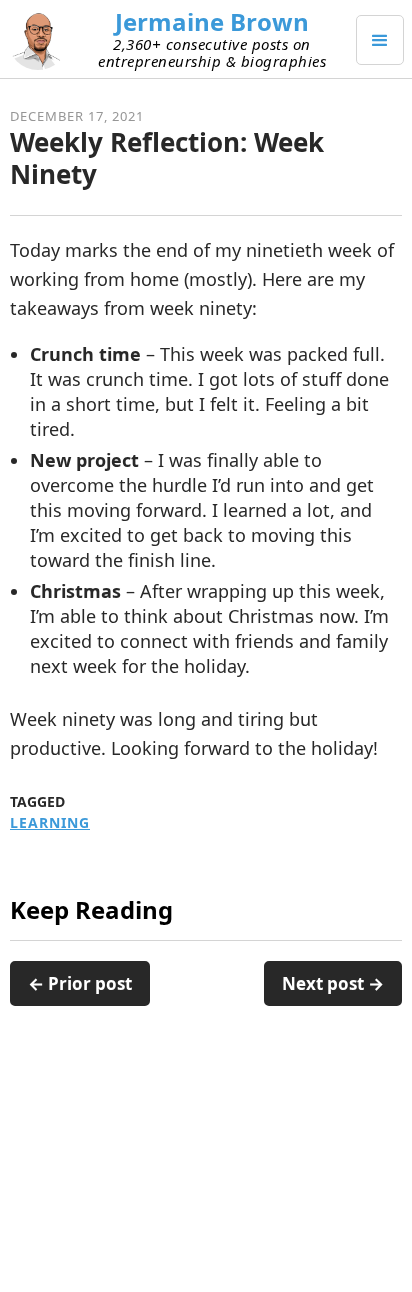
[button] (380, 40)
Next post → (333, 983)
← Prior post (80, 983)
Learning (50, 823)
